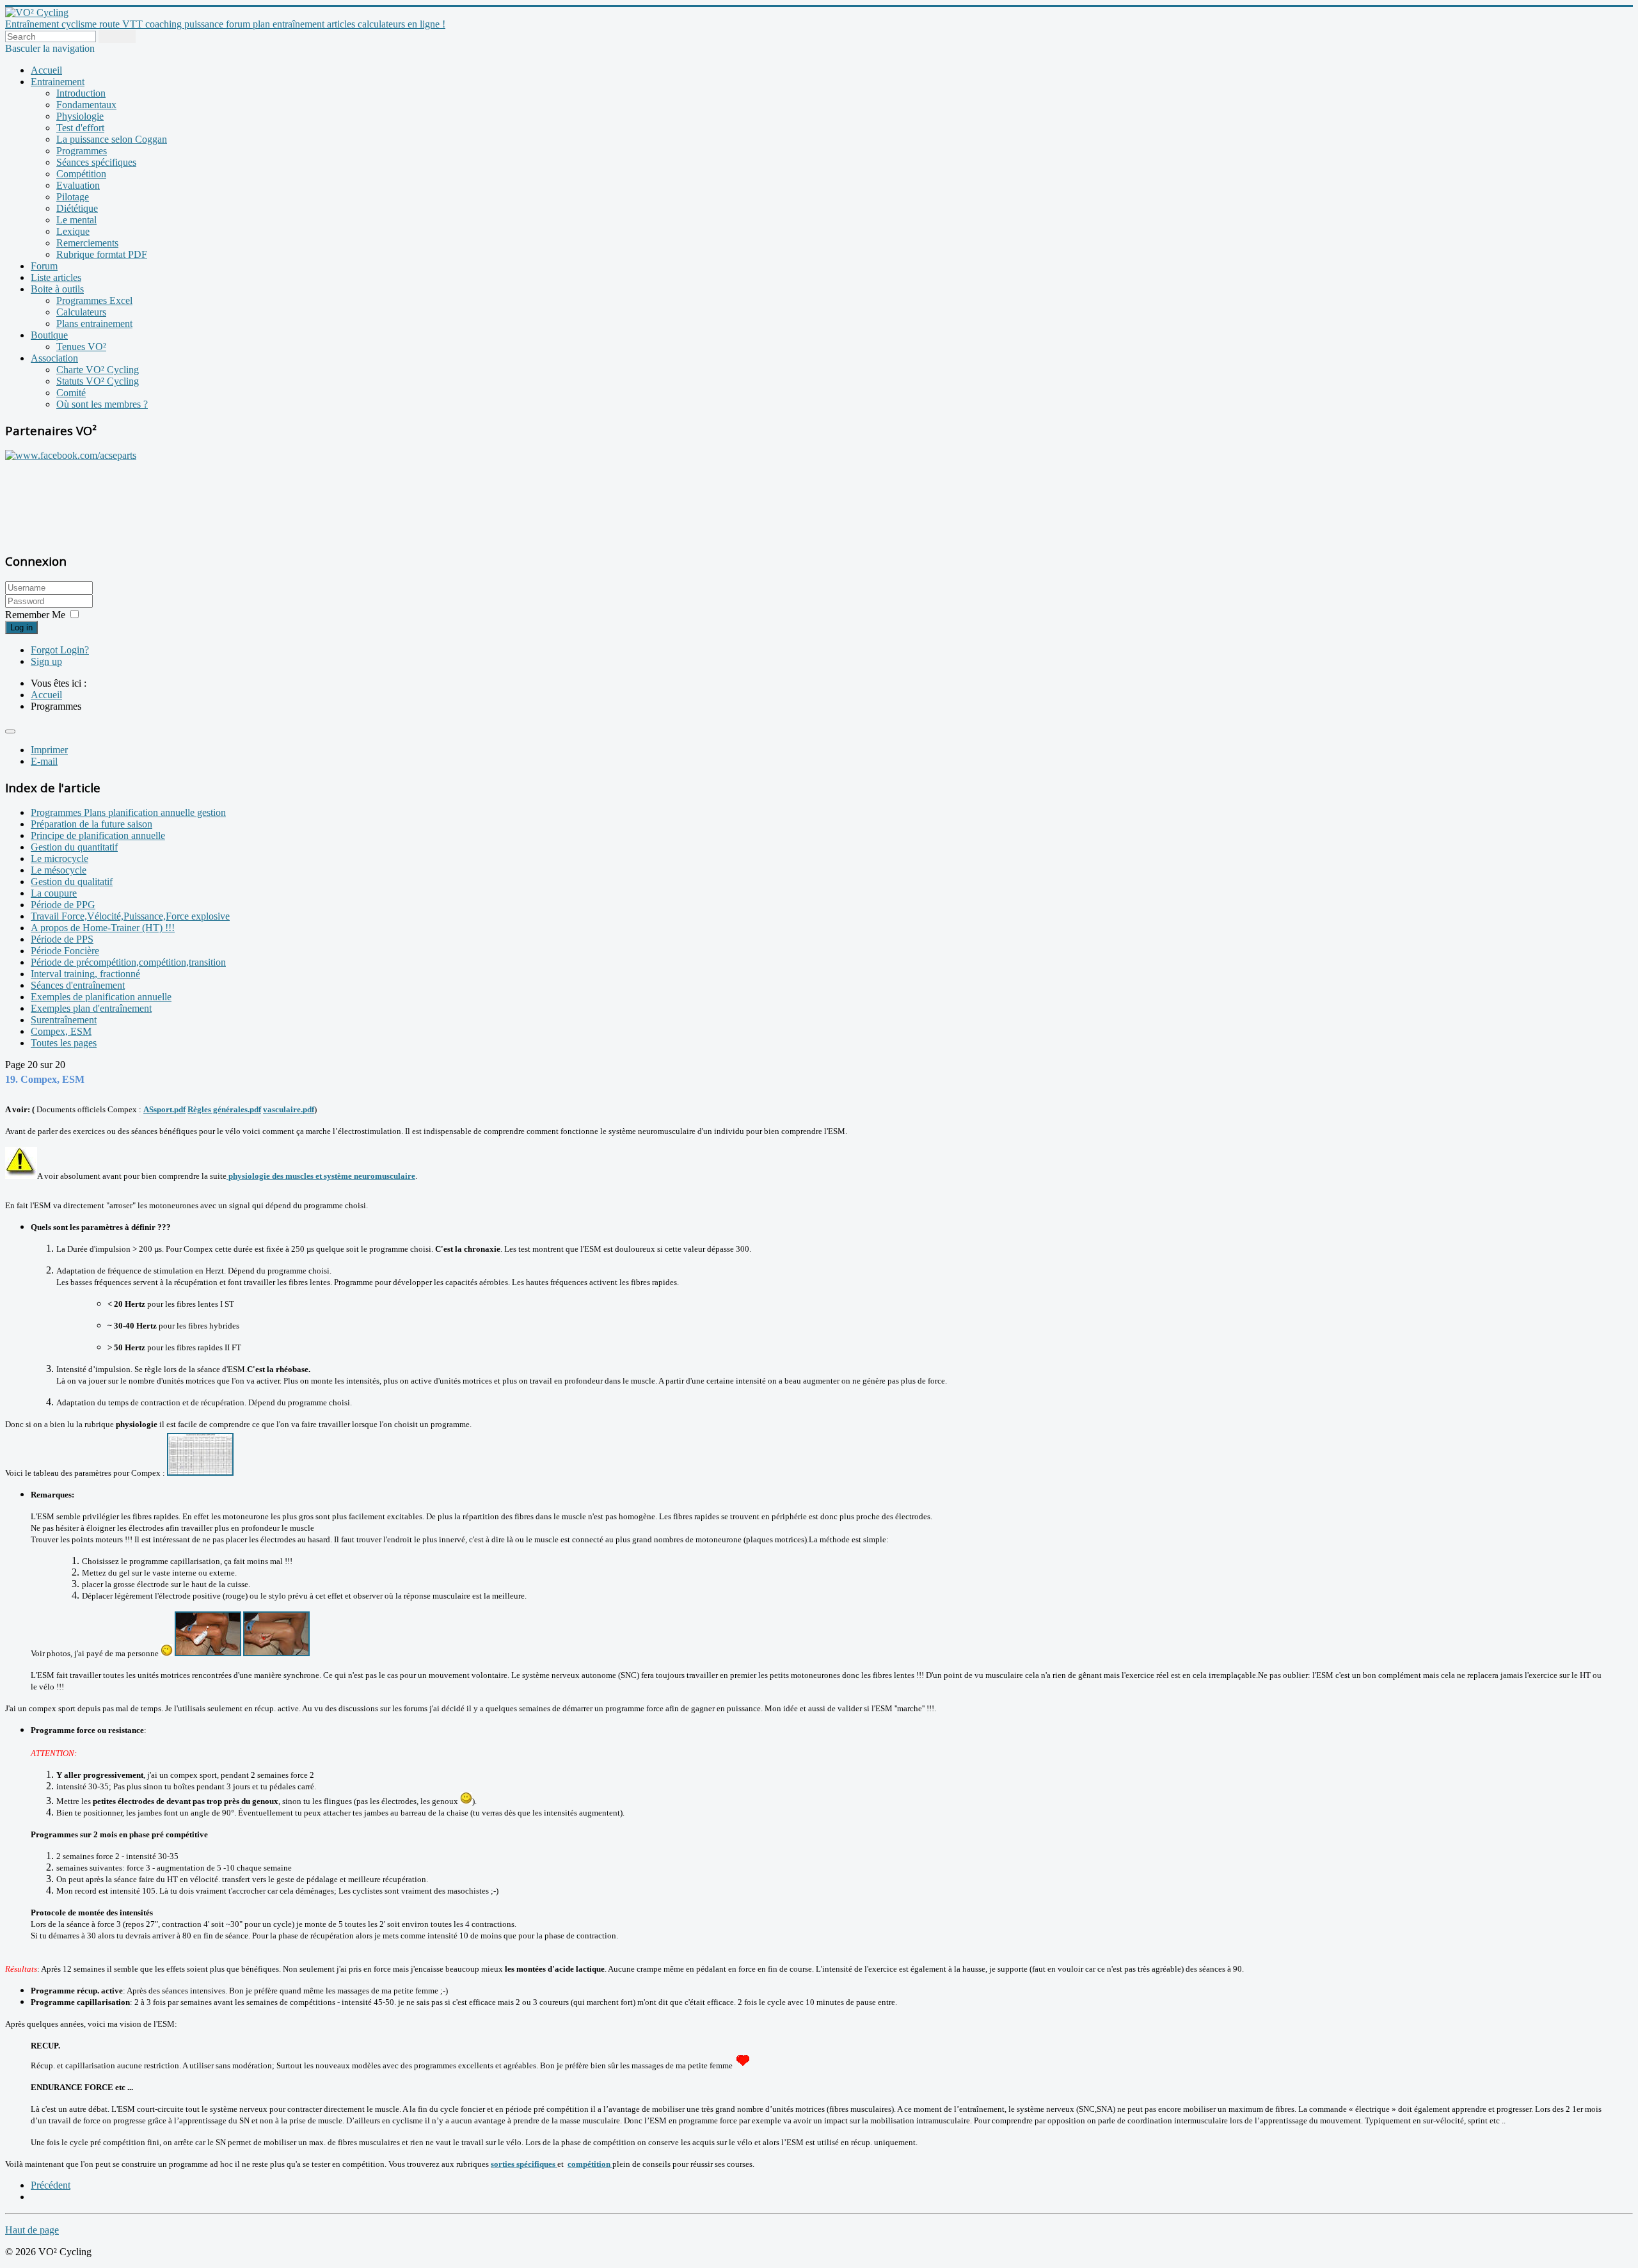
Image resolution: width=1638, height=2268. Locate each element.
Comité (71, 393)
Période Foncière (65, 951)
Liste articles (56, 277)
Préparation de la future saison (91, 824)
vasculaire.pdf (289, 1109)
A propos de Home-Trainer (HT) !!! (103, 928)
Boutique (49, 335)
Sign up (46, 661)
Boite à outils (57, 289)
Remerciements (87, 243)
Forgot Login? (60, 650)
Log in (21, 627)
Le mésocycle (59, 870)
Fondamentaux (86, 105)
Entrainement (58, 82)
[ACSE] (71, 455)
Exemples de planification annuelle (101, 997)
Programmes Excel (94, 300)
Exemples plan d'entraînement (91, 1008)
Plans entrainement (94, 323)
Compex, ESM (61, 1031)
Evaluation (78, 185)
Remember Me (35, 615)
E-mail (44, 761)
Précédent (51, 2185)
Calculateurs (81, 312)
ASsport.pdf (164, 1109)
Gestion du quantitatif (74, 847)
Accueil (46, 70)
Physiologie (80, 116)
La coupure (54, 893)
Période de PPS (62, 939)
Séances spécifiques (96, 162)
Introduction (81, 93)
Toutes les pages (64, 1043)
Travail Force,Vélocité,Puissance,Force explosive (130, 916)
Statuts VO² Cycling (98, 381)
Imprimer (49, 750)
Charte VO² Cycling (98, 370)
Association (54, 358)
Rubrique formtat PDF (102, 254)
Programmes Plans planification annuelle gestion (128, 812)
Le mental (76, 220)
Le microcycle (60, 858)
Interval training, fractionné (85, 974)
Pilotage (73, 197)
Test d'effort (80, 128)
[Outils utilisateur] (10, 731)
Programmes (82, 151)
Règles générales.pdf (224, 1109)
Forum (44, 266)
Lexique (73, 231)
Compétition (81, 174)
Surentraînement (64, 1020)
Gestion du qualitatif (72, 882)
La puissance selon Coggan (112, 139)
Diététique (77, 208)
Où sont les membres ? (102, 404)
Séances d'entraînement (78, 985)
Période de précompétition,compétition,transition (128, 962)
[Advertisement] (85, 500)
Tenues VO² (81, 347)
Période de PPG (63, 905)
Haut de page (32, 2230)
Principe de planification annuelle (98, 835)
